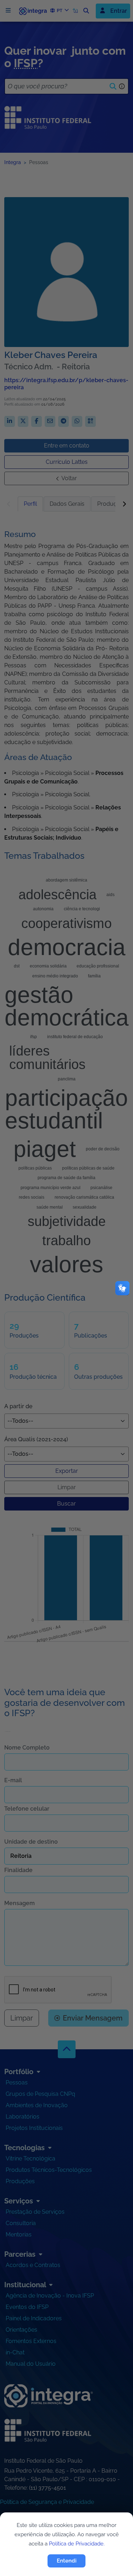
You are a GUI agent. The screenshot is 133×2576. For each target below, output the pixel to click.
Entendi (67, 2561)
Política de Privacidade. (77, 2544)
